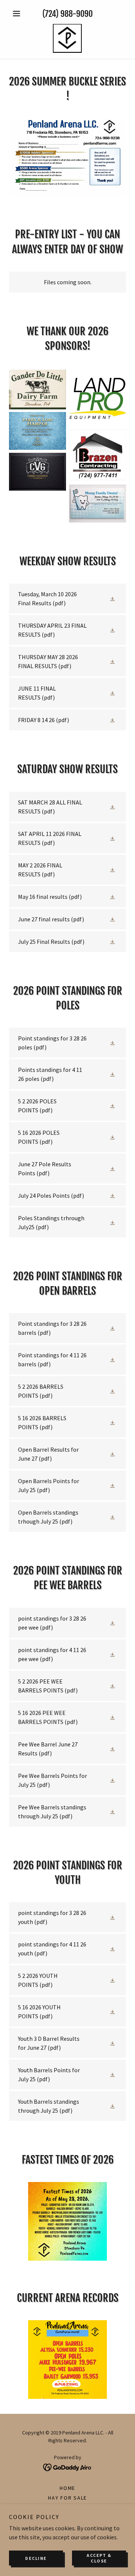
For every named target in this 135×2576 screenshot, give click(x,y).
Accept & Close (99, 2558)
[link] (67, 38)
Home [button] (67, 2488)
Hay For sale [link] (67, 2498)
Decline (36, 2558)
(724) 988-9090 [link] (67, 14)
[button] (18, 13)
